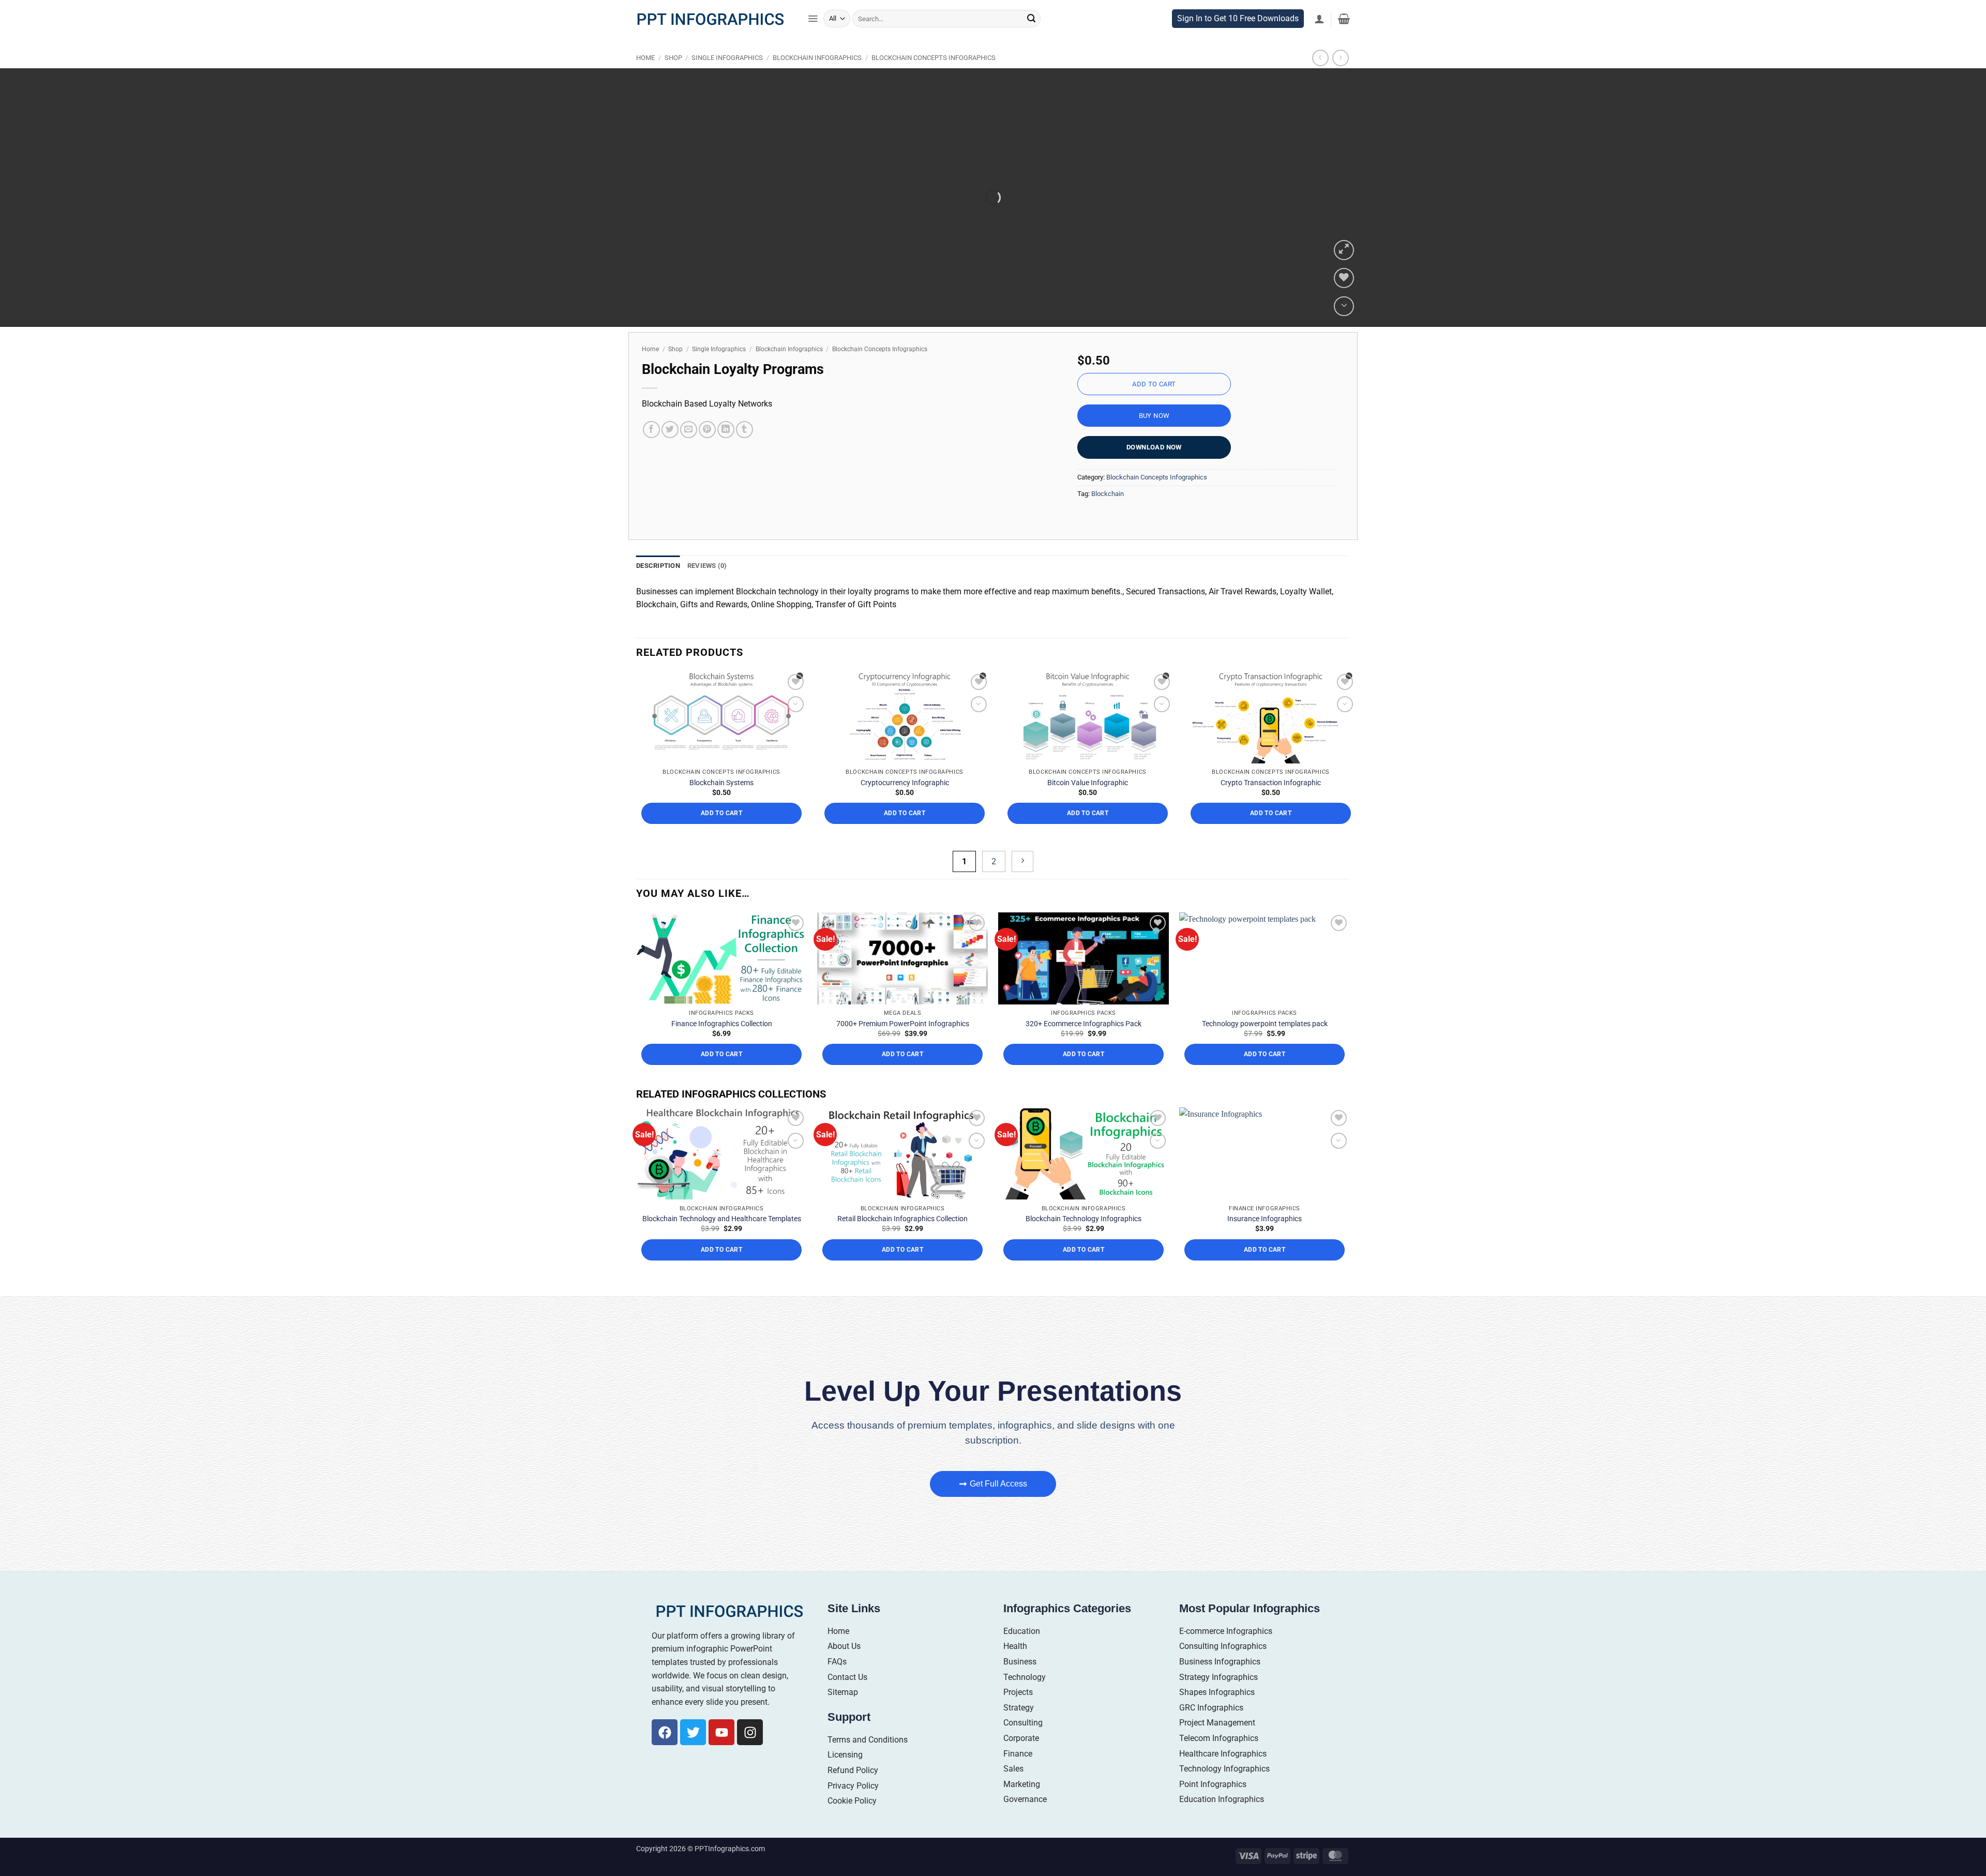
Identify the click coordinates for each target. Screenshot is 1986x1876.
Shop (673, 69)
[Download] (1344, 317)
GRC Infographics (1211, 1719)
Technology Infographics (1224, 1780)
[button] (813, 29)
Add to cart (1154, 395)
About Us (844, 1657)
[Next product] (1320, 69)
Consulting (1023, 1734)
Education (1022, 1642)
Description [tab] (658, 576)
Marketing (1022, 1795)
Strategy (1019, 1719)
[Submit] (1031, 29)
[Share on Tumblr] (744, 440)
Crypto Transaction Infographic (1271, 793)
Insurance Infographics (1265, 1229)
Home (645, 69)
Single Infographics (727, 69)
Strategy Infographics (1218, 1687)
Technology (1025, 1687)
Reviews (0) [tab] (707, 576)
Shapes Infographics (1217, 1703)
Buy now (1154, 426)
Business (1020, 1672)
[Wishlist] (1344, 289)
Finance (1018, 1764)
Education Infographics (1222, 1810)
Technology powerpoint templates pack (1265, 1034)
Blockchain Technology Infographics (1084, 1229)
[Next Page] (1022, 872)
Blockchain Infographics (817, 69)
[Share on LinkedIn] (726, 440)
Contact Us (847, 1687)
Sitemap (843, 1703)
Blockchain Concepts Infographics (934, 69)
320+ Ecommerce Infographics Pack (1084, 1034)
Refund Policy (853, 1781)
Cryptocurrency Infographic (905, 793)
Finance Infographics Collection (722, 1034)
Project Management (1217, 1734)
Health (1015, 1657)
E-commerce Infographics (1226, 1642)
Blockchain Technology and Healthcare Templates (722, 1229)
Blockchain (1108, 505)
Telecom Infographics (1219, 1749)
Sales (1013, 1780)
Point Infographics (1213, 1795)
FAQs (837, 1672)
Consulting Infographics (1223, 1657)
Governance (1025, 1810)
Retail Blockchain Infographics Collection (902, 1229)
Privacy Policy (853, 1796)
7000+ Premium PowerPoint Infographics (903, 1034)
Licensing (845, 1766)
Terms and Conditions (868, 1751)
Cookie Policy (852, 1812)
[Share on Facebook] (651, 440)
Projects (1018, 1703)
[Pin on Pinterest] (707, 440)
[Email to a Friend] (689, 440)
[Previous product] (1340, 69)
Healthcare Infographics (1223, 1764)
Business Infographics (1220, 1672)
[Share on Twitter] (670, 440)
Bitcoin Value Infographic (1088, 793)
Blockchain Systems (721, 793)
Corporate (1021, 1749)
